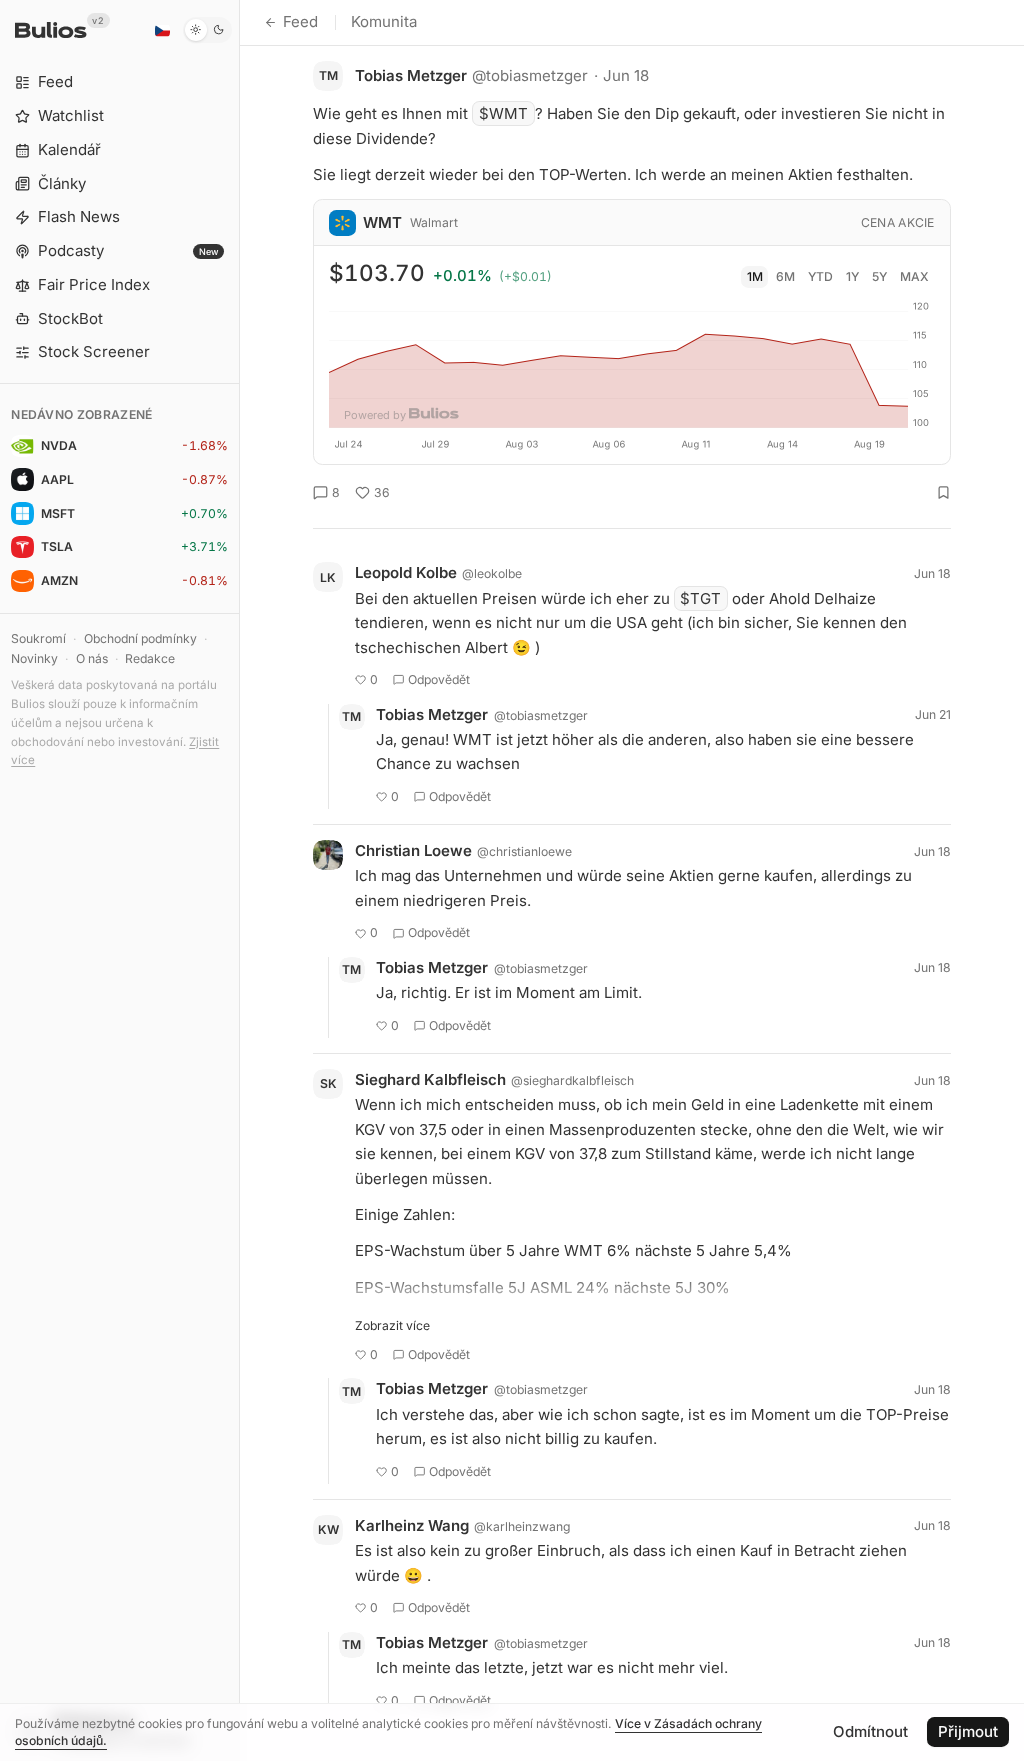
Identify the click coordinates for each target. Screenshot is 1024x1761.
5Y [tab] (879, 276)
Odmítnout (870, 1731)
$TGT (700, 598)
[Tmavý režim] (207, 30)
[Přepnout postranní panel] (239, 880)
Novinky (34, 658)
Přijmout (968, 1731)
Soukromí (38, 638)
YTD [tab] (820, 276)
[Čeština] (162, 30)
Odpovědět (439, 679)
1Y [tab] (852, 276)
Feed (300, 21)
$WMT (503, 113)
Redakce (150, 658)
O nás (92, 658)
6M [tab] (785, 276)
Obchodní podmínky (140, 638)
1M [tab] (755, 276)
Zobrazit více (392, 1325)
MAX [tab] (914, 276)
